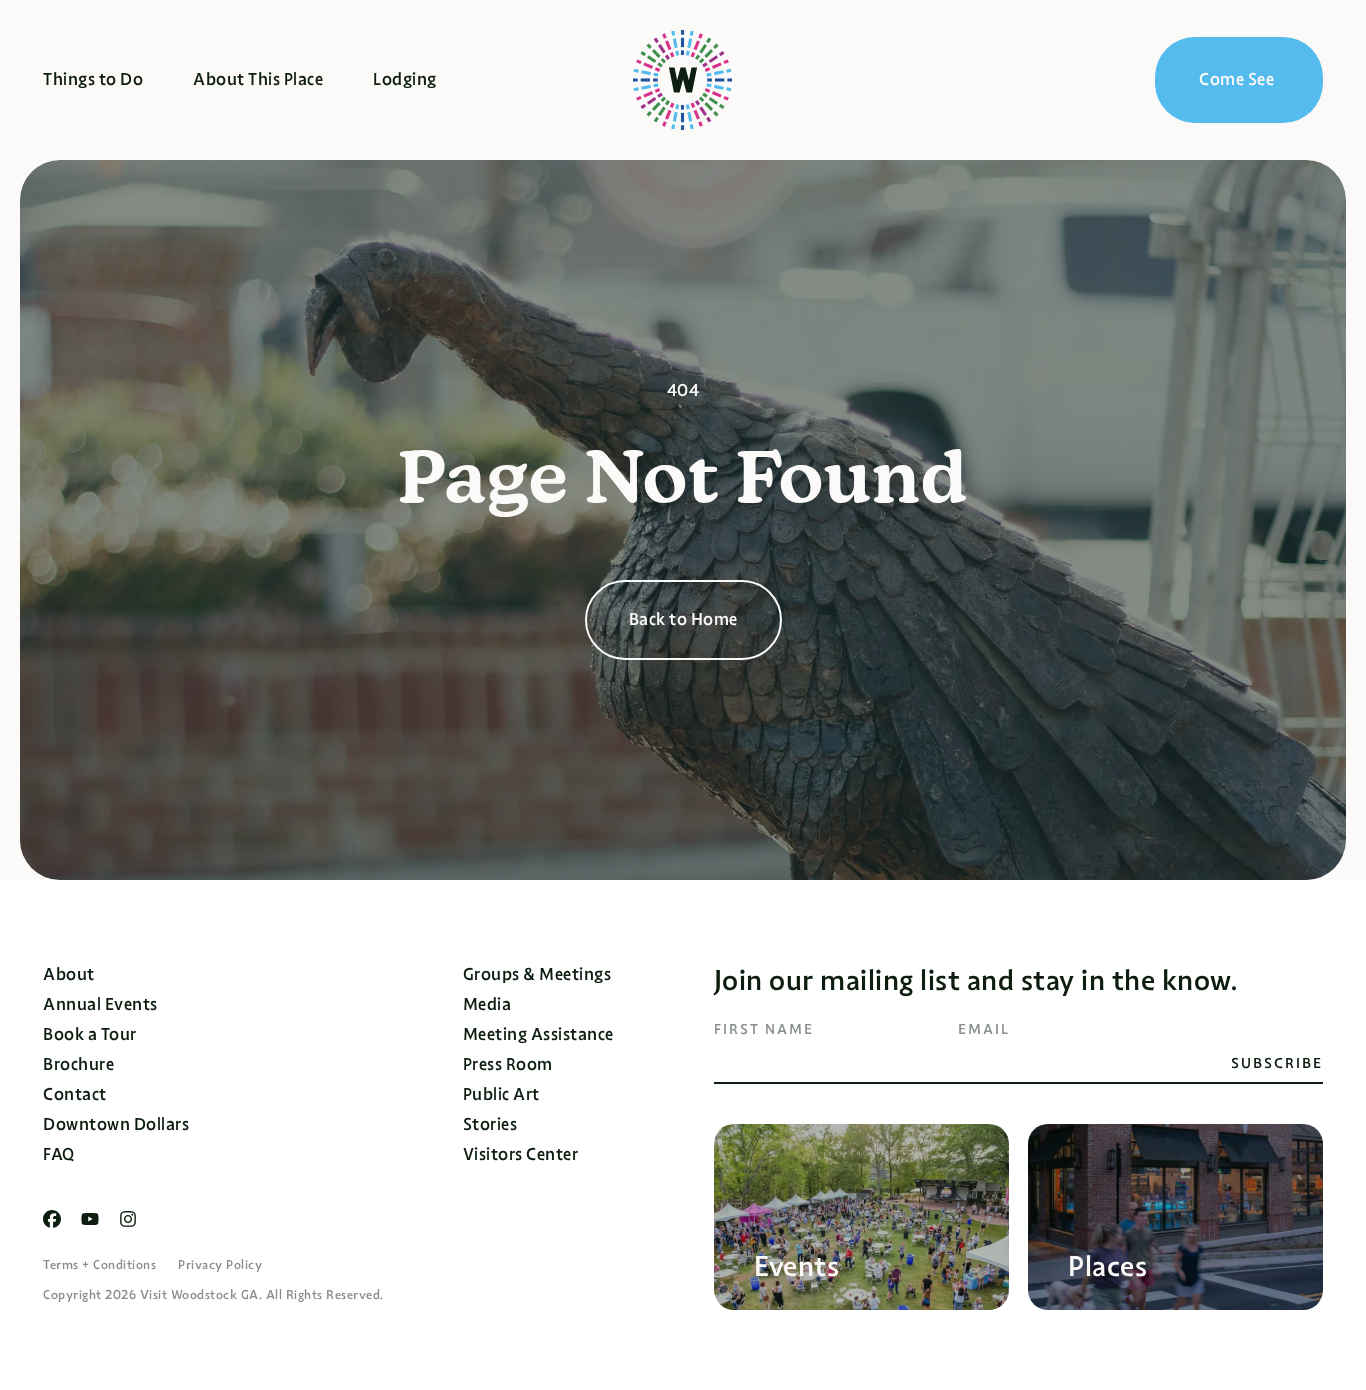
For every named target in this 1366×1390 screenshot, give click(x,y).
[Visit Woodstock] (682, 80)
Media (487, 1004)
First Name (764, 1029)
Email (984, 1029)
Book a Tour (90, 1034)
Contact (75, 1094)
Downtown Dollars (116, 1124)
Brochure (78, 1064)
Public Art (501, 1094)
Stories (490, 1124)
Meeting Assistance (538, 1034)
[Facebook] (52, 1219)
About (69, 974)
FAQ (59, 1154)
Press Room (508, 1064)
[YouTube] (90, 1219)
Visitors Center (521, 1154)
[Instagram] (128, 1219)
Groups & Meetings (537, 974)
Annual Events (100, 1004)
